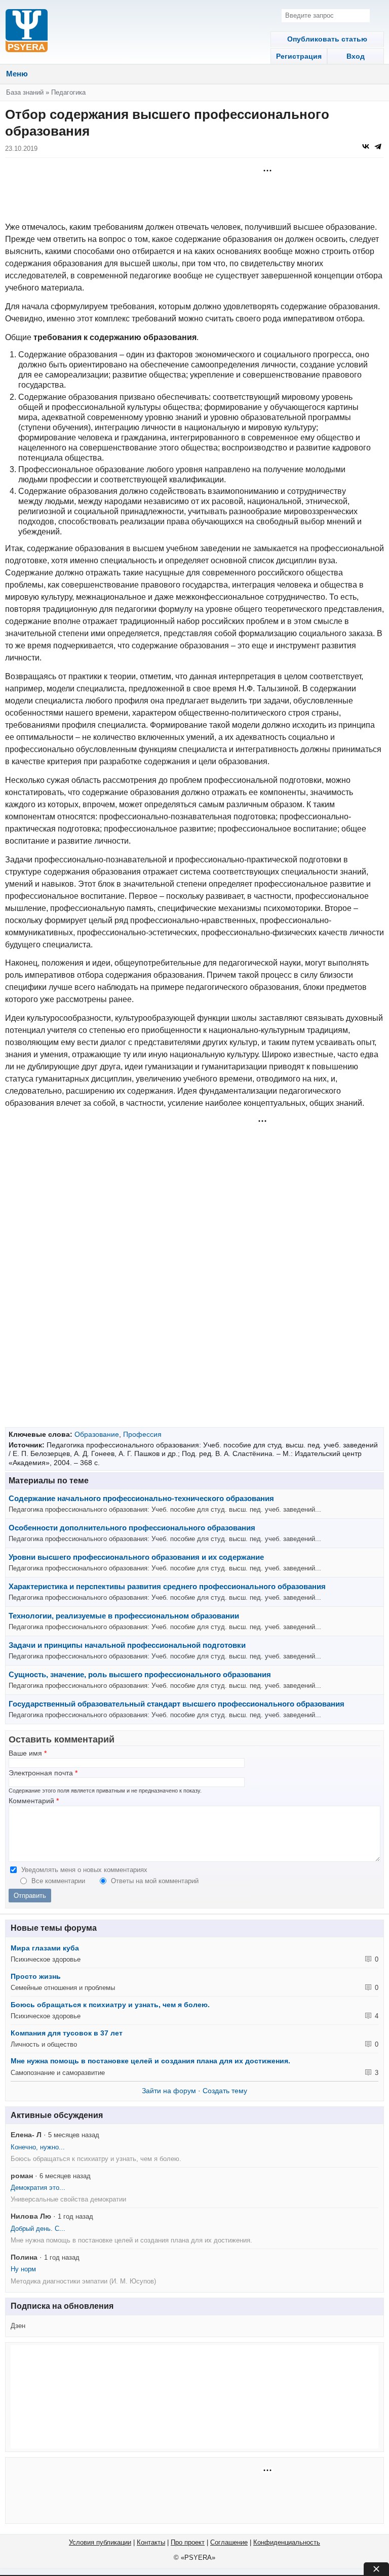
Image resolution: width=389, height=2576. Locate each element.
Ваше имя (28, 1753)
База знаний (25, 92)
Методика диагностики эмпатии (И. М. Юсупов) (83, 2281)
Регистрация (299, 56)
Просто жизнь (36, 1976)
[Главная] (27, 32)
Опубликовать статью (327, 39)
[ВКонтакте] (366, 146)
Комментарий (34, 1801)
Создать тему (225, 2091)
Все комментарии (59, 1881)
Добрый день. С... (38, 2229)
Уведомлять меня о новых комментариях (84, 1870)
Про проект (188, 2542)
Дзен (18, 2326)
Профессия (142, 1434)
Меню (17, 74)
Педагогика (68, 92)
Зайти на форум (169, 2091)
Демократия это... (38, 2188)
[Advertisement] (194, 191)
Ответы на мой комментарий (155, 1881)
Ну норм (23, 2269)
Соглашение (229, 2542)
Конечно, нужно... (38, 2147)
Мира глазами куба (45, 1948)
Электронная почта (43, 1773)
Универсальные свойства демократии (68, 2199)
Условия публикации (100, 2542)
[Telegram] (378, 146)
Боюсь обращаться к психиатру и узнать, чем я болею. (110, 2005)
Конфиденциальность (287, 2542)
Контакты (151, 2542)
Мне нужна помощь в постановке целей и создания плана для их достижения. (150, 2061)
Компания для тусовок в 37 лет (67, 2033)
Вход (356, 56)
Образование (97, 1434)
